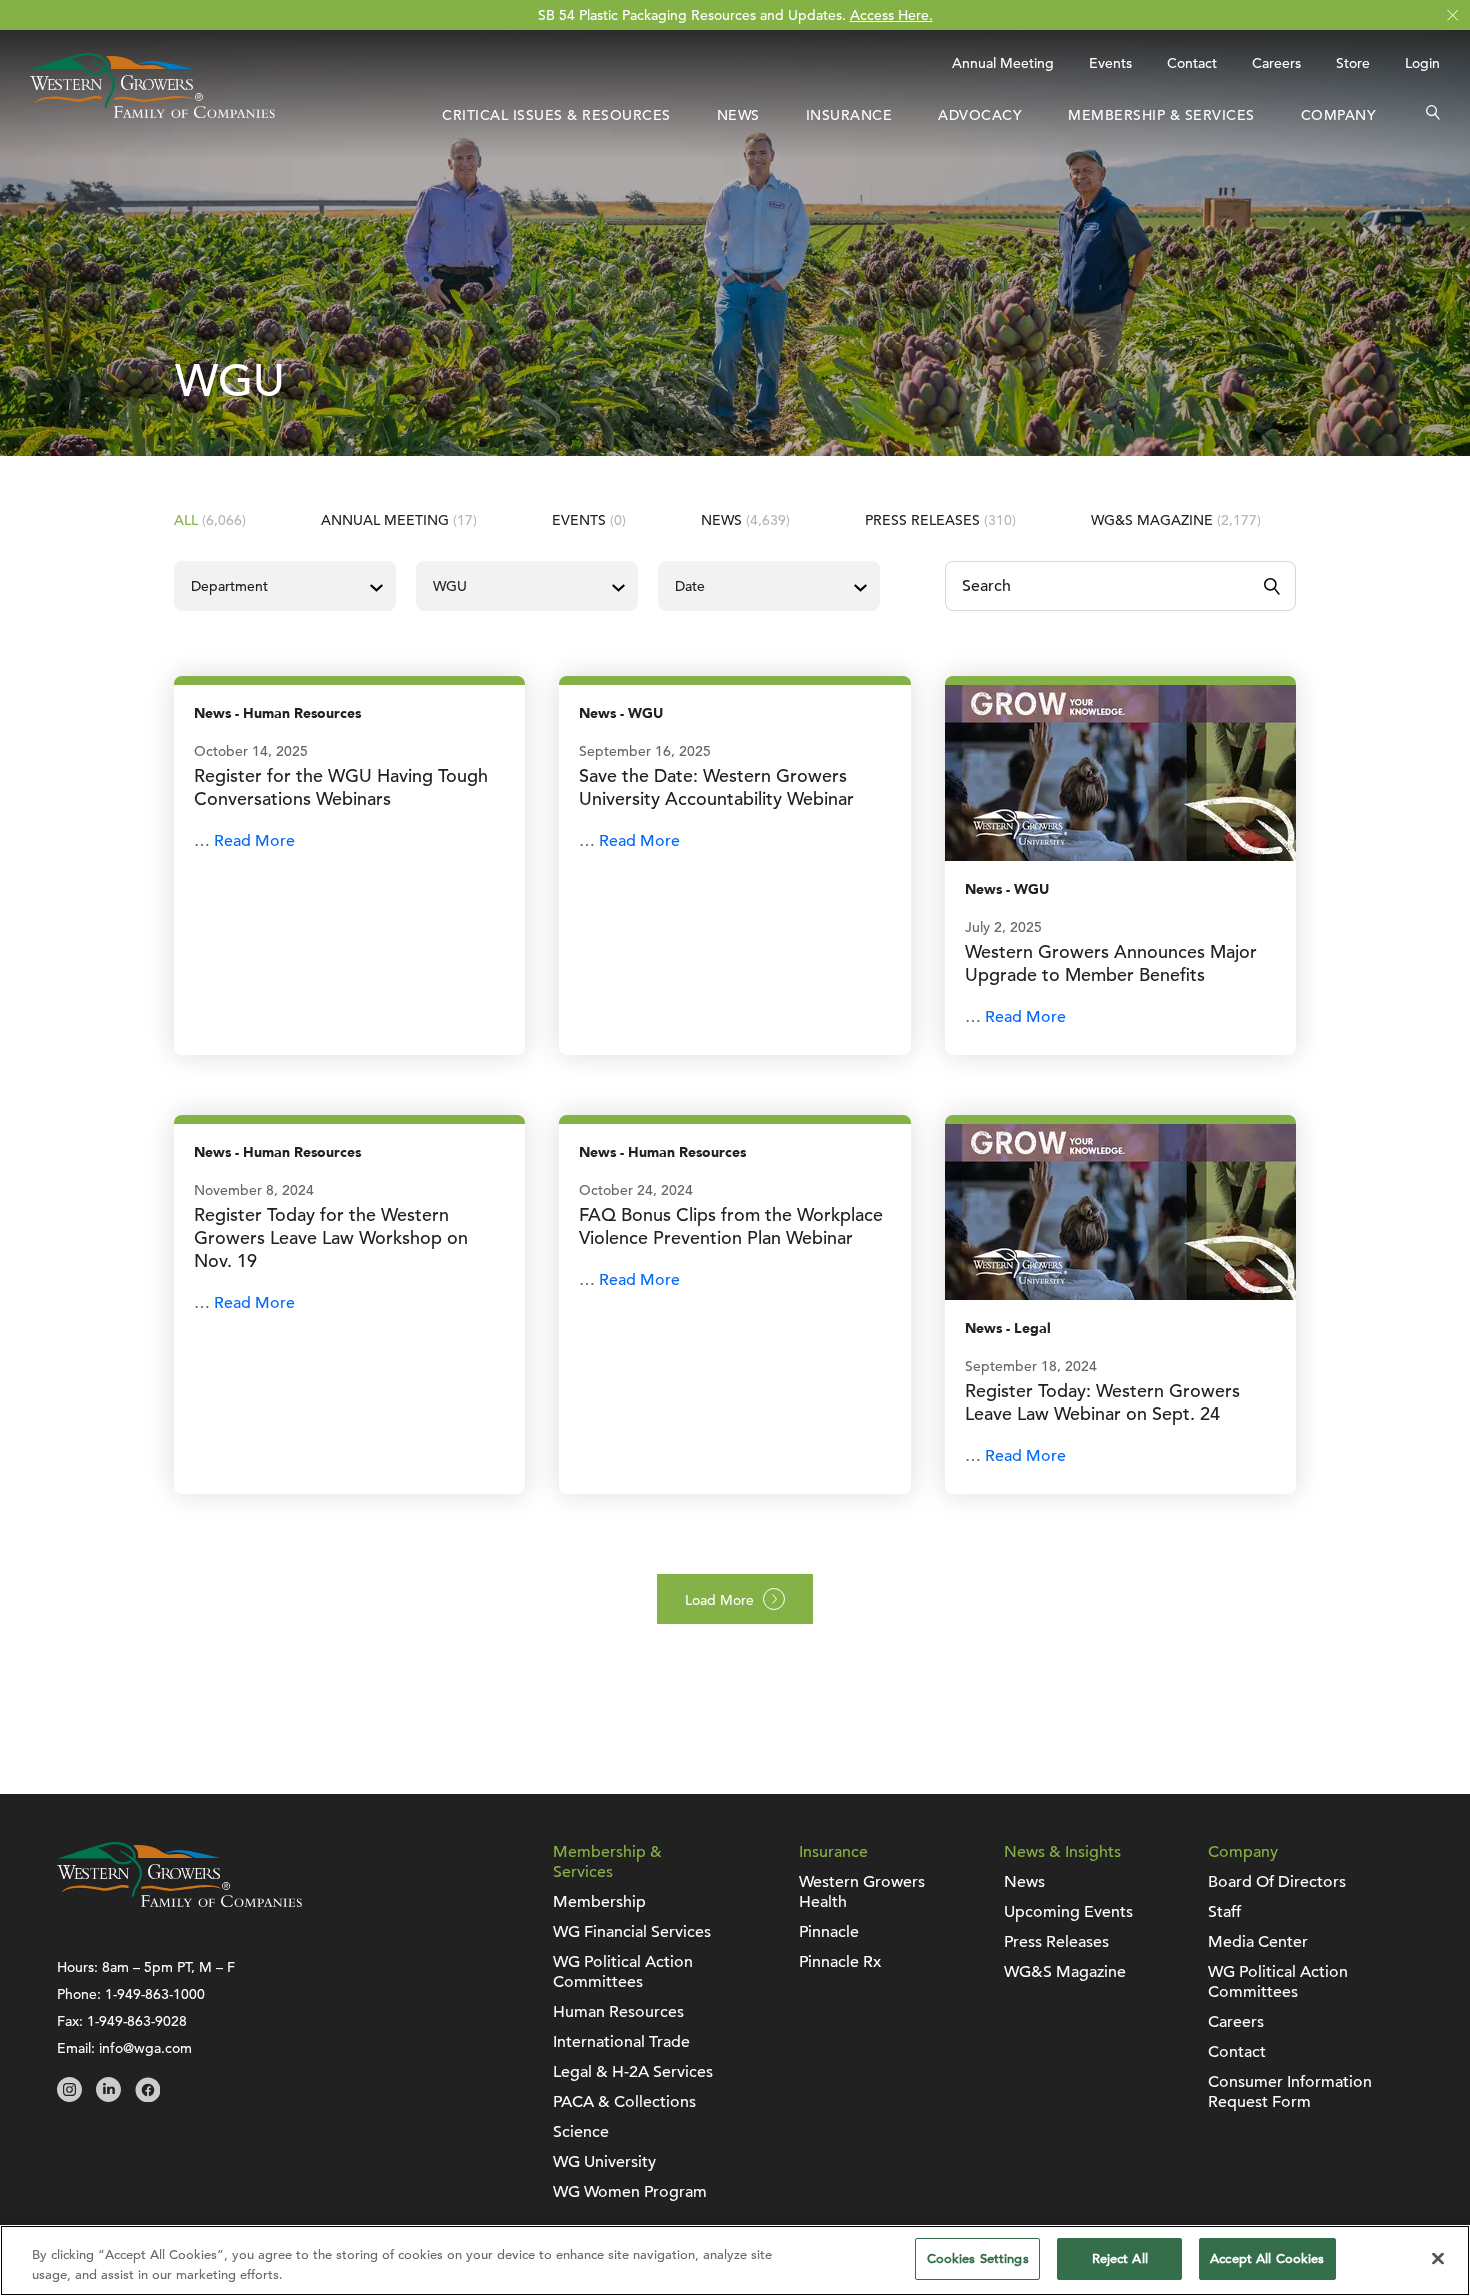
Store (1353, 63)
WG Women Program (630, 2192)
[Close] (1438, 2258)
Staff (1224, 1912)
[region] (735, 2260)
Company (1339, 115)
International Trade (621, 2042)
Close (1452, 15)
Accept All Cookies (1267, 2258)
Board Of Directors (1277, 1882)
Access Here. (891, 15)
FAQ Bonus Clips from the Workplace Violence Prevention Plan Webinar (731, 1226)
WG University (604, 2162)
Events (1110, 63)
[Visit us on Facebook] (147, 2097)
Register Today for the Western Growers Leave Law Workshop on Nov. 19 (331, 1237)
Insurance (849, 115)
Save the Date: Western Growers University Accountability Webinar (716, 787)
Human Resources (302, 713)
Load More (719, 1600)
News (738, 115)
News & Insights (1062, 1852)
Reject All (1120, 2258)
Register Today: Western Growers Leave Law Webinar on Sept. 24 (1102, 1402)
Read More (254, 841)
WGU (645, 713)
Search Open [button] (1433, 115)
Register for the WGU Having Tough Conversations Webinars (341, 787)
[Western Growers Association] (152, 113)
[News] (1120, 771)
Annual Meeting (1003, 63)
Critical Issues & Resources (556, 115)
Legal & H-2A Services (633, 2072)
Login (1422, 63)
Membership (599, 1902)
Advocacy (980, 115)
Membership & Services (1161, 115)
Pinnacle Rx (840, 1962)
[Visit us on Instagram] (69, 2097)
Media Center (1258, 1942)
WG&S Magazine (1176, 520)
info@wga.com (145, 2048)
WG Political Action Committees (623, 1972)
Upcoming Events (1068, 1912)
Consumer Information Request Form (1290, 2092)
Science (581, 2132)
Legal (1032, 1328)
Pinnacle (829, 1932)
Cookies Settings (978, 2258)
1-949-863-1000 (155, 1994)
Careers (1276, 63)
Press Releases (940, 520)
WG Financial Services (632, 1932)
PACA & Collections (624, 2102)
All (210, 520)
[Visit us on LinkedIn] (108, 2097)
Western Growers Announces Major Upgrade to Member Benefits (1111, 963)
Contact (1192, 63)
